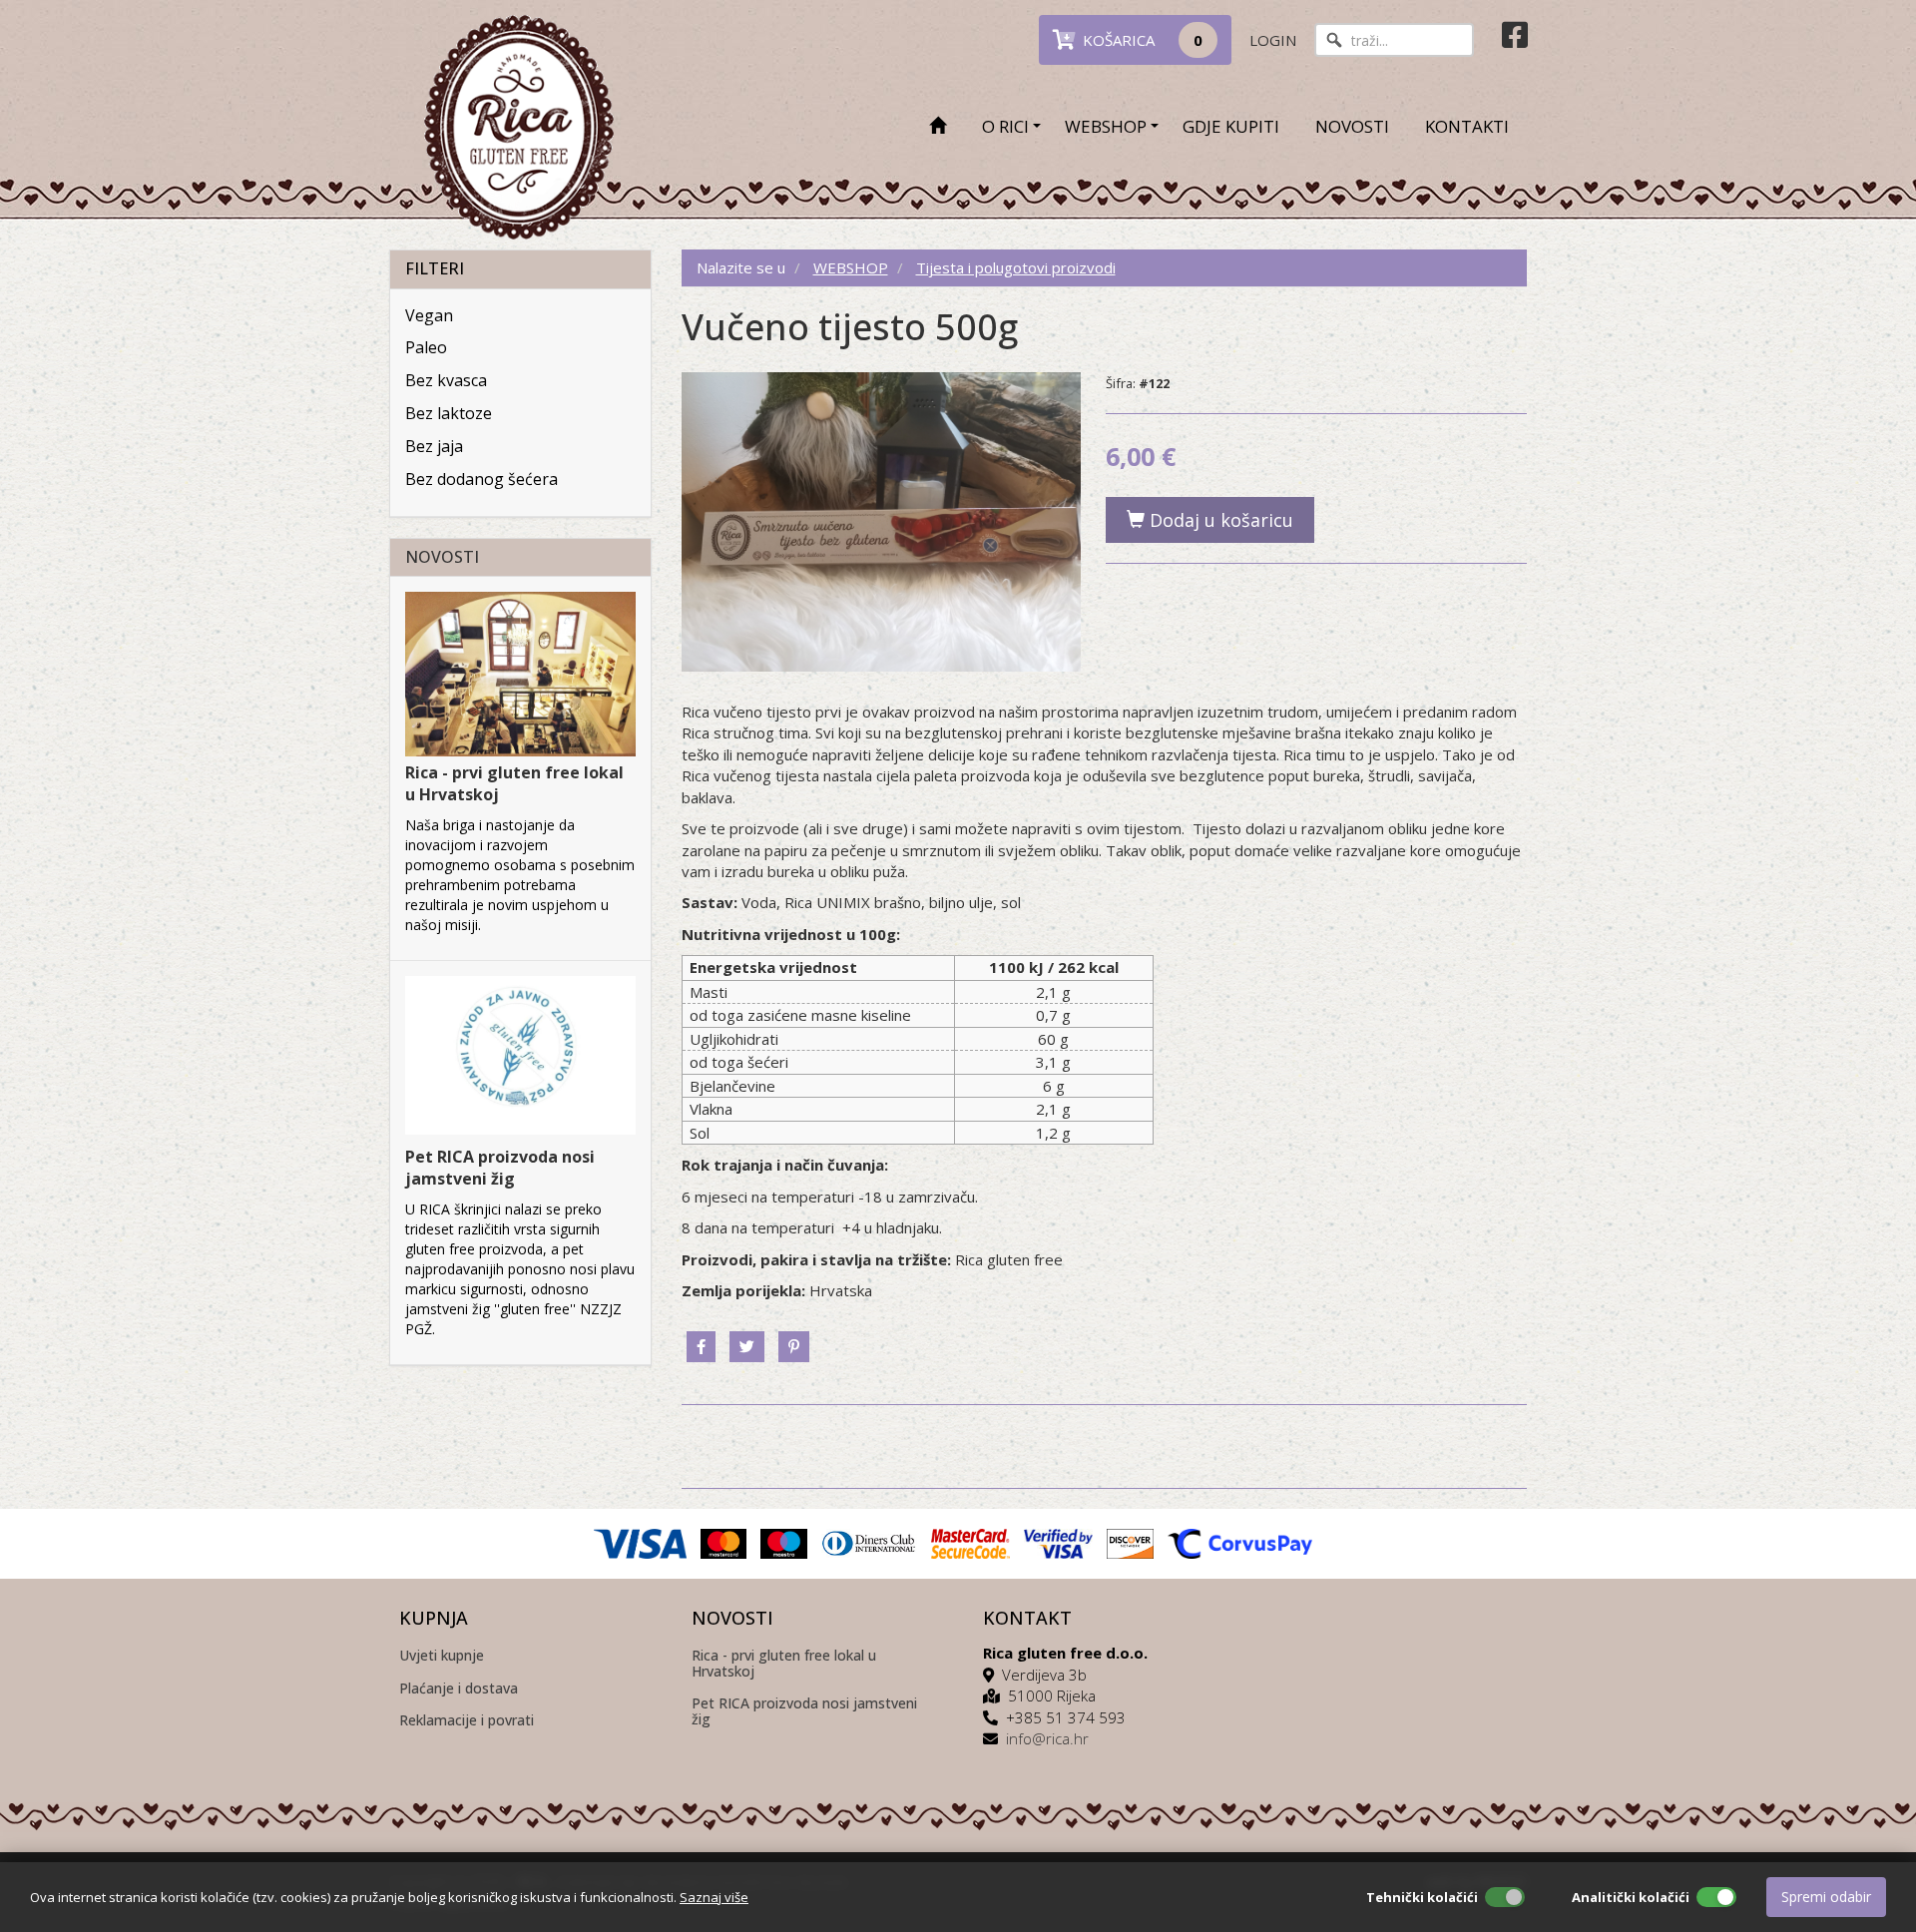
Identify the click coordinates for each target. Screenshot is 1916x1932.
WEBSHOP (1106, 126)
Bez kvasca (446, 380)
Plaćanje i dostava (459, 1689)
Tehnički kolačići (1422, 1897)
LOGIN (1273, 40)
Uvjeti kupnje (442, 1656)
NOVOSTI (1352, 126)
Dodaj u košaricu (1219, 520)
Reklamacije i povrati (467, 1721)
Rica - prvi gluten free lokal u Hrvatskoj (784, 1664)
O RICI (1005, 126)
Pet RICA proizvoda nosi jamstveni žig (500, 1168)
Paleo (426, 347)
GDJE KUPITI (1231, 126)
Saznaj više (714, 1897)
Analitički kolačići (1631, 1897)
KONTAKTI (1467, 126)
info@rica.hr (1047, 1738)
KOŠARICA (1139, 40)
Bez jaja (434, 446)
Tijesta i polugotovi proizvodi (1016, 267)
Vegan (429, 315)
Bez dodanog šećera (481, 479)
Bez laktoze (449, 413)
